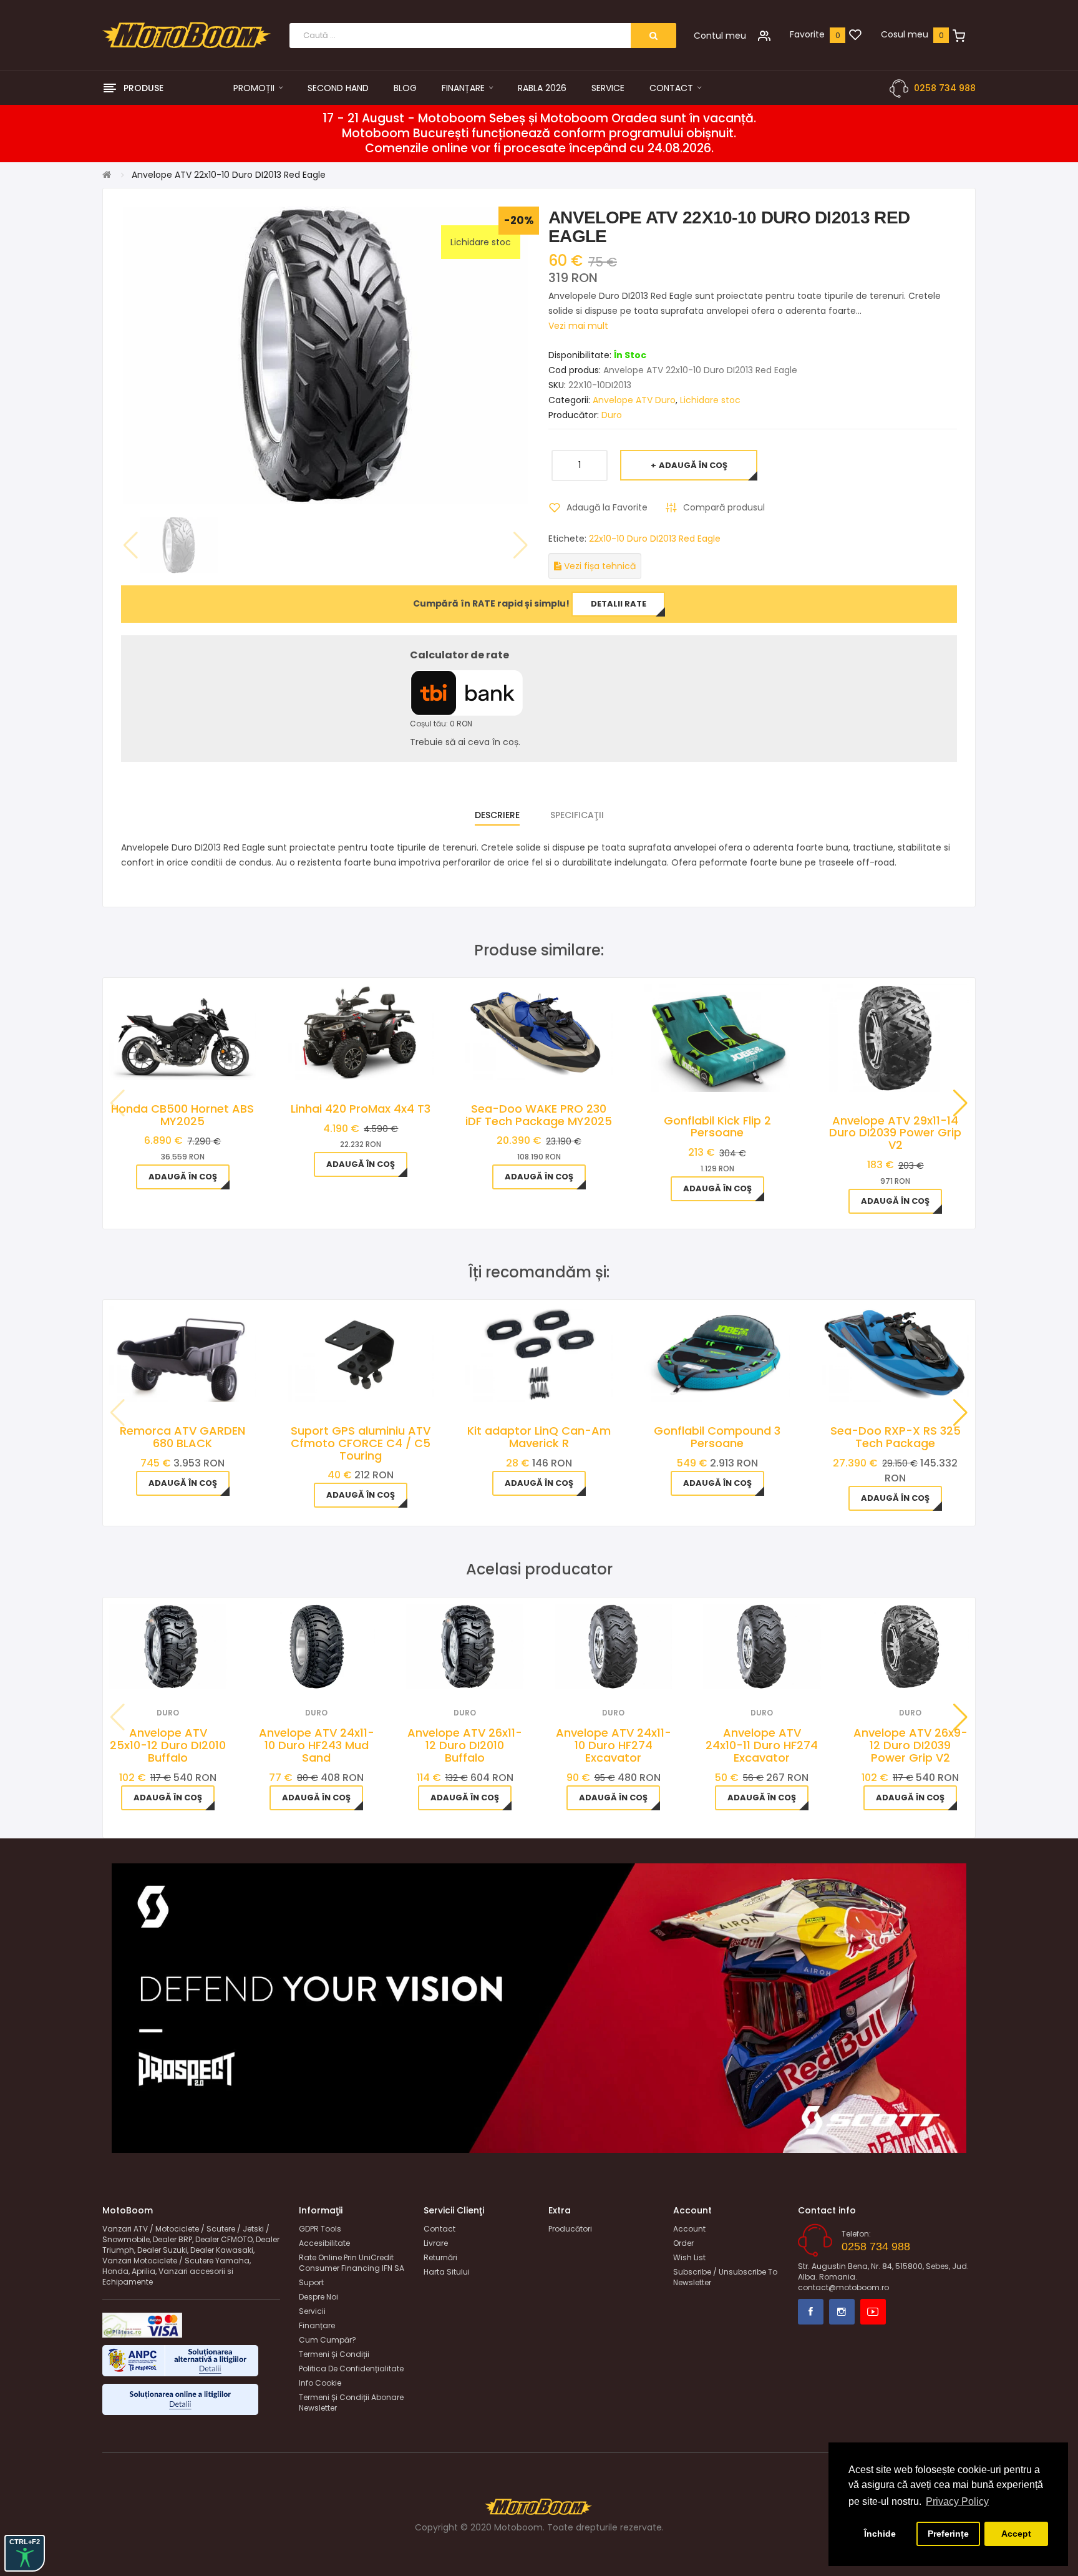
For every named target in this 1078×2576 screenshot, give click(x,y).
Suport (311, 2282)
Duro (612, 415)
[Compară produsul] (185, 1673)
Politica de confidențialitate (351, 2369)
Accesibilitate (324, 2243)
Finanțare (317, 2325)
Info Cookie (320, 2383)
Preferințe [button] (948, 2534)
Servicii (312, 2311)
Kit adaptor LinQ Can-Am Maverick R (539, 1437)
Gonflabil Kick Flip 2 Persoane (717, 1127)
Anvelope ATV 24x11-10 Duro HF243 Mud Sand (317, 1745)
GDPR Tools (320, 2229)
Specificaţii (577, 815)
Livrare (436, 2243)
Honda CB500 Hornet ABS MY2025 (182, 1115)
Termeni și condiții (334, 2354)
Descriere (497, 815)
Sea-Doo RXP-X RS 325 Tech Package (896, 1437)
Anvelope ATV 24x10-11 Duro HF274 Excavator (762, 1745)
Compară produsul (724, 507)
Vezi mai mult (578, 326)
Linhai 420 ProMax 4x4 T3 (361, 1109)
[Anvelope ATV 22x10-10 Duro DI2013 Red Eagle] (179, 545)
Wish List (689, 2257)
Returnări (440, 2257)
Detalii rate (619, 604)
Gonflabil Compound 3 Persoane (717, 1437)
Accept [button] (1016, 2534)
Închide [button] (880, 2534)
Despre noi (318, 2297)
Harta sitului (447, 2272)
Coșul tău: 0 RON (441, 724)
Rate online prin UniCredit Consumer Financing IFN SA (352, 2263)
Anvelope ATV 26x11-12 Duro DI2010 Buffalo (465, 1745)
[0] (855, 36)
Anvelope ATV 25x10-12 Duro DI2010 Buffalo (168, 1745)
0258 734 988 (945, 88)
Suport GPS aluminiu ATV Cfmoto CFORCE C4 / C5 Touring (361, 1443)
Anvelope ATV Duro (634, 400)
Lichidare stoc (710, 400)
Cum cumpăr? (328, 2340)
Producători (570, 2229)
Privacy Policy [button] (957, 2501)
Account (689, 2229)
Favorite (807, 34)
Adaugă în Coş (693, 465)
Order (683, 2243)
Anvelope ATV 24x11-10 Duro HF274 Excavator (614, 1745)
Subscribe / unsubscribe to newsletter (725, 2277)
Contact (439, 2229)
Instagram (842, 2312)
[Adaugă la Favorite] (151, 1673)
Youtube (873, 2312)
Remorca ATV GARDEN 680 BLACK (182, 1437)
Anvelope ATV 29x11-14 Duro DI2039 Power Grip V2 (895, 1133)
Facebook (811, 2312)
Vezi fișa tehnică (599, 566)
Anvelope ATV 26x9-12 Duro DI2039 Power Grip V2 (910, 1745)
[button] (960, 1103)
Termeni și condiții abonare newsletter (351, 2403)
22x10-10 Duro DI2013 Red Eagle (655, 539)
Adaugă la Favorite (607, 507)
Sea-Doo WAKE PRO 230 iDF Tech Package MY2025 (539, 1115)
